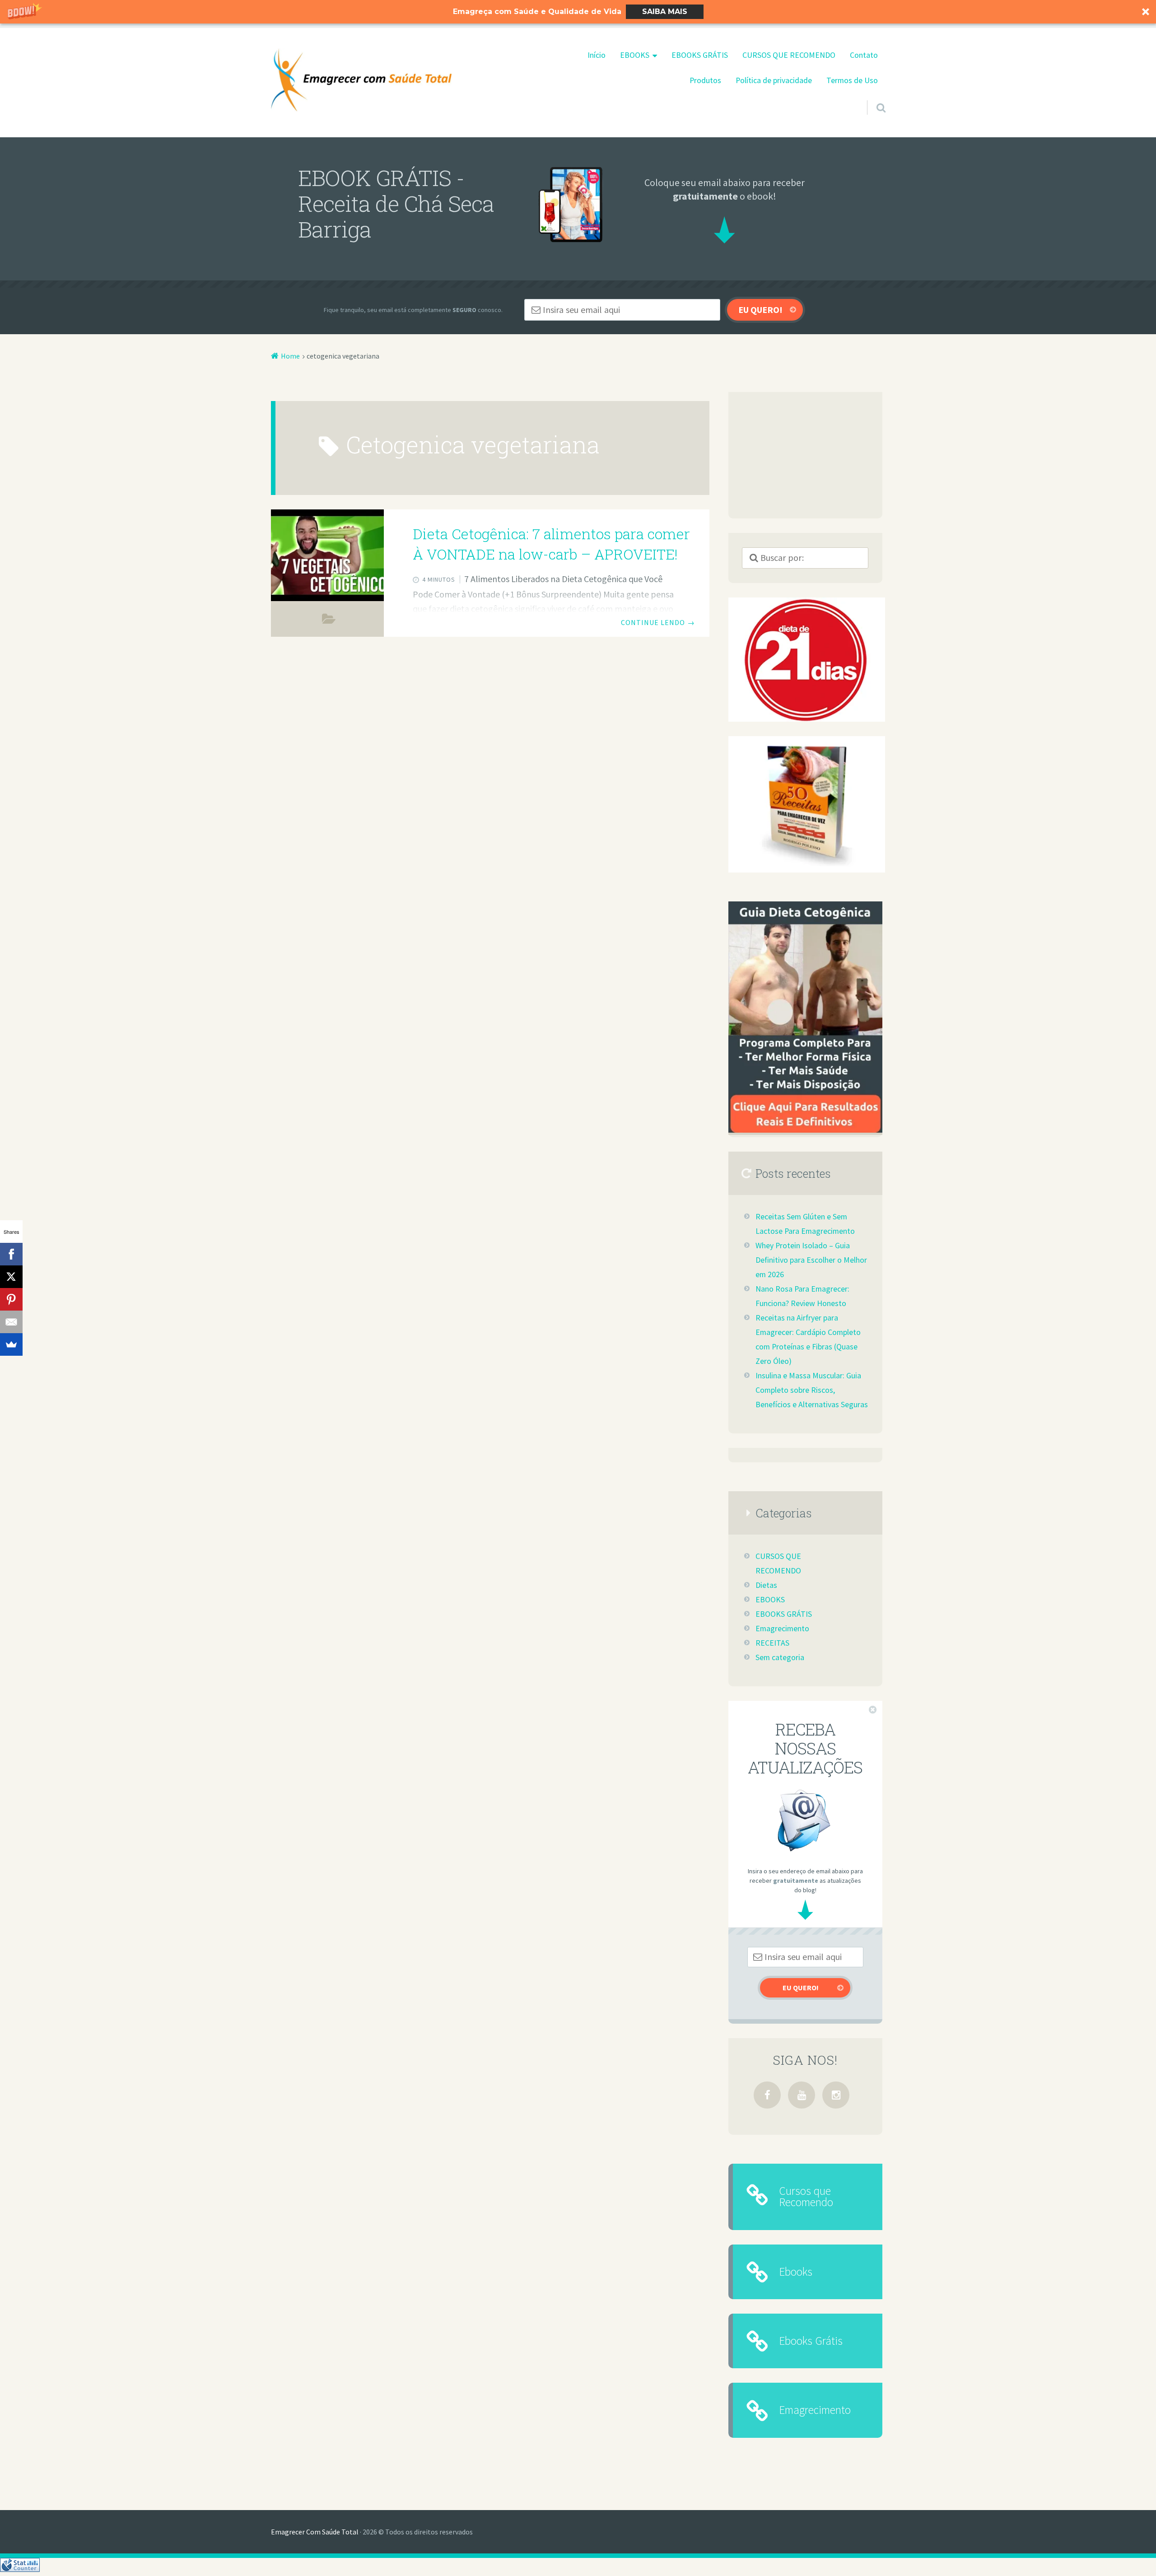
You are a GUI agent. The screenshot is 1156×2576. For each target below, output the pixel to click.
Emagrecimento (782, 1629)
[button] (578, 12)
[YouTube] (802, 2095)
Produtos (705, 80)
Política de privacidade (774, 80)
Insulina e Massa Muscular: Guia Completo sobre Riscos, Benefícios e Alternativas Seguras (812, 1390)
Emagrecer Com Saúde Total (315, 2532)
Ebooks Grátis (811, 2341)
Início (597, 55)
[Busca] (873, 96)
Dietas (766, 1585)
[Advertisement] (805, 455)
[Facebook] (767, 2095)
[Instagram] (836, 2095)
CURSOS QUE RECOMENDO (789, 55)
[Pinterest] (11, 1299)
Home (290, 356)
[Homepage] (361, 80)
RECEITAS (772, 1643)
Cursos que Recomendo (806, 2196)
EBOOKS (635, 55)
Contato (864, 55)
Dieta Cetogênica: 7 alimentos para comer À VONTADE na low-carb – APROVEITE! (551, 544)
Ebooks (796, 2272)
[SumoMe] (11, 1344)
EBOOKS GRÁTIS (700, 55)
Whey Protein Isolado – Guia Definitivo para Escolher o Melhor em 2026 (811, 1260)
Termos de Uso (852, 80)
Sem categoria (329, 621)
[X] (11, 1277)
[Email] (11, 1322)
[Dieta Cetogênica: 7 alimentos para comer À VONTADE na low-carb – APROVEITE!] (327, 555)
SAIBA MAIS (665, 12)
